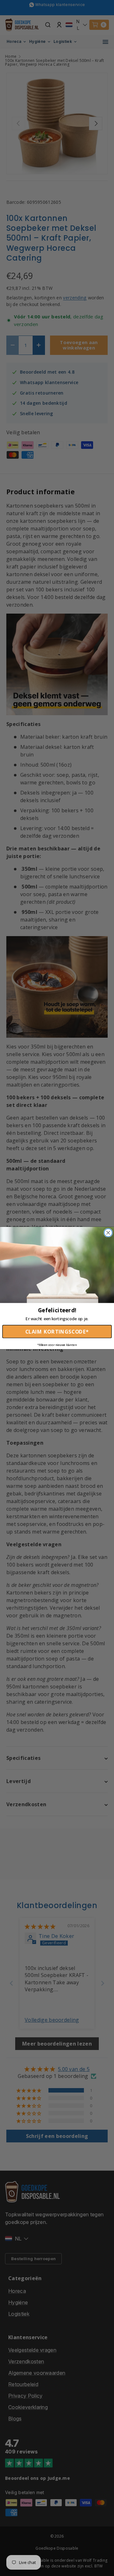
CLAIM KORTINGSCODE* (57, 1332)
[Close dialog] (108, 1233)
